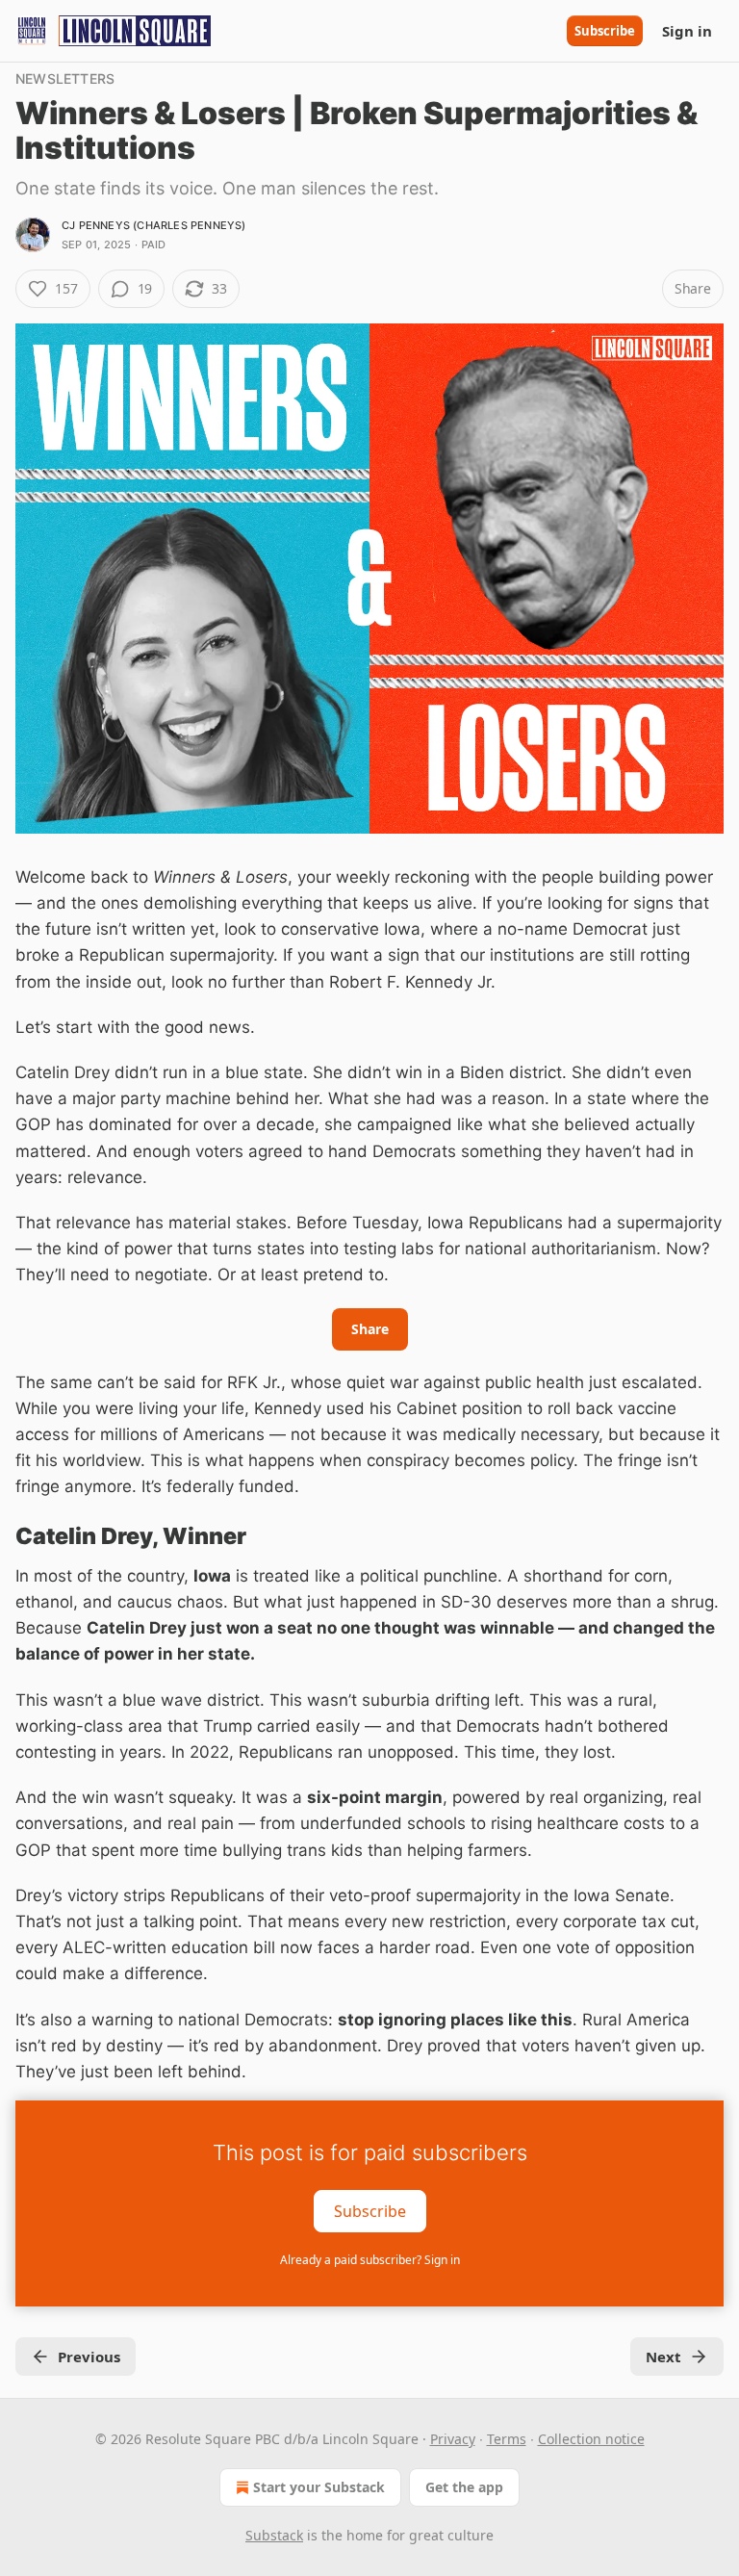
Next (663, 2357)
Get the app (464, 2487)
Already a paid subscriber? (370, 2260)
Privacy (453, 2439)
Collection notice (591, 2439)
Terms (507, 2439)
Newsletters (65, 78)
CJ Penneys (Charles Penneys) (154, 225)
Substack (274, 2535)
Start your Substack (319, 2487)
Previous (89, 2357)
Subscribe (605, 31)
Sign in (687, 31)
